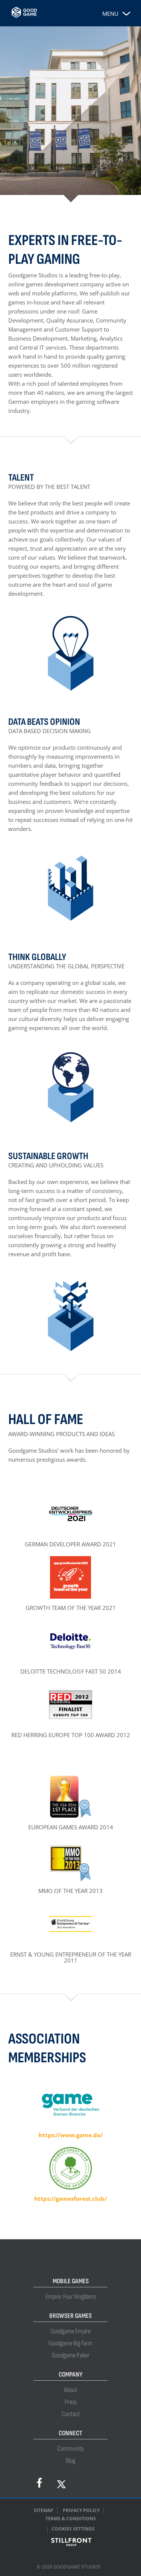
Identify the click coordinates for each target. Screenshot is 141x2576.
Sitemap (44, 2510)
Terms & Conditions (71, 2519)
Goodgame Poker (71, 2355)
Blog (70, 2461)
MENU (110, 14)
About (70, 2390)
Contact (71, 2414)
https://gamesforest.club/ (70, 2199)
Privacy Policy (81, 2510)
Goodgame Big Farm (70, 2343)
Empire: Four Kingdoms (71, 2297)
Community (70, 2449)
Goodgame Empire (70, 2331)
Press (71, 2402)
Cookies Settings (73, 2529)
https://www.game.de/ (71, 2135)
